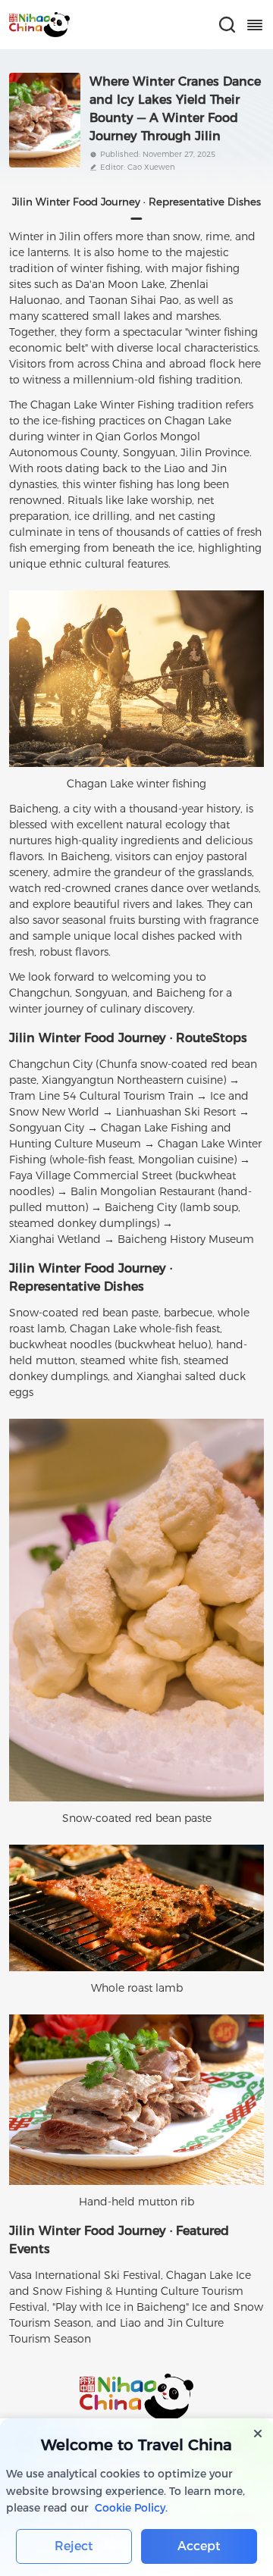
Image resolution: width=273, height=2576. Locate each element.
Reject (74, 2546)
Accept (199, 2546)
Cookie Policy (130, 2508)
